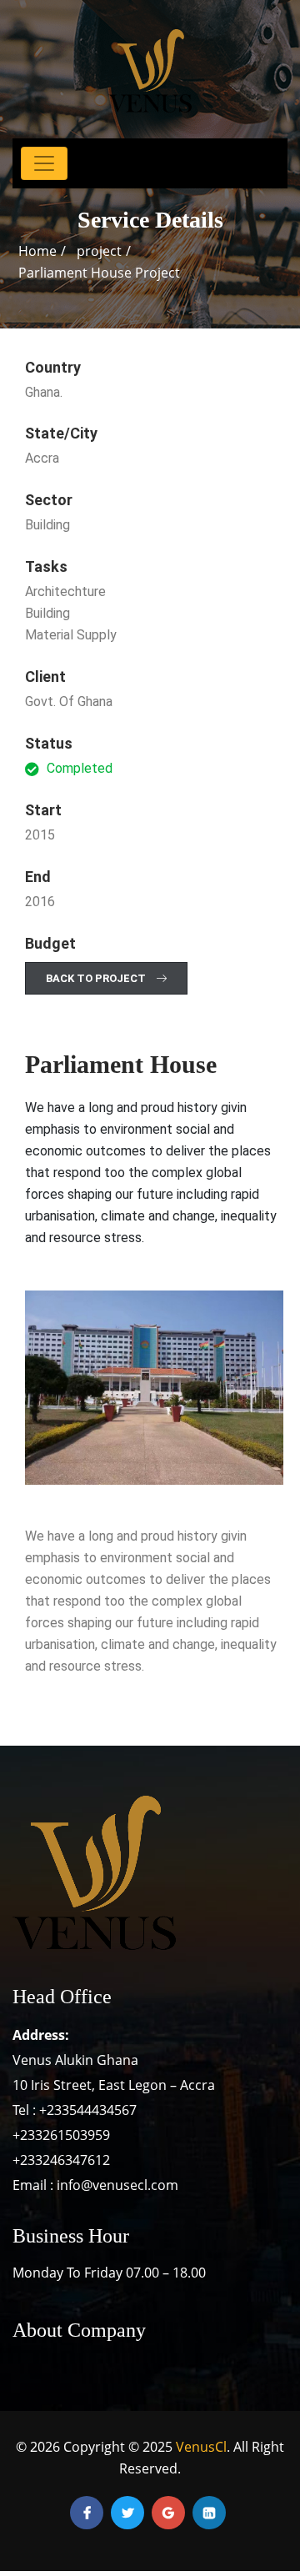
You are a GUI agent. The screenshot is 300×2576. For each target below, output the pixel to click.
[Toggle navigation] (44, 163)
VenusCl (201, 2447)
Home (37, 251)
